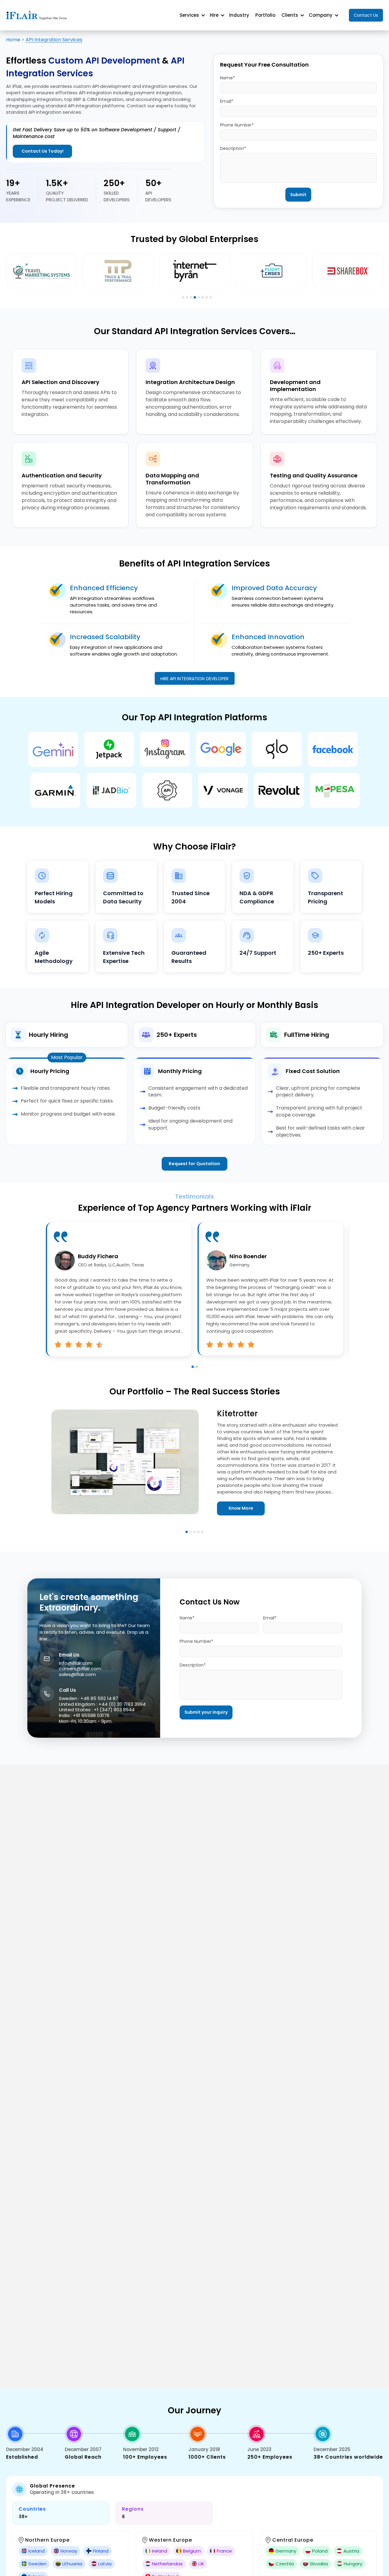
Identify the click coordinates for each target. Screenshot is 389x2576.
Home (13, 40)
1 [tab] (183, 297)
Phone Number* (237, 125)
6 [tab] (203, 297)
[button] (193, 1367)
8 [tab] (211, 297)
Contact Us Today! (43, 151)
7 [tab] (207, 297)
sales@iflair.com (77, 1674)
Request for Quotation (194, 1164)
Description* (233, 148)
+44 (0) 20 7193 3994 (122, 1704)
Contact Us (366, 15)
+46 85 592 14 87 (99, 1698)
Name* (227, 78)
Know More (241, 1508)
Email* (227, 101)
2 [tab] (187, 297)
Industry (239, 15)
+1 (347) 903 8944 (114, 1710)
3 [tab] (191, 297)
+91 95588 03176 (91, 1715)
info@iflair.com (76, 1663)
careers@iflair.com (80, 1669)
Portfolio (265, 15)
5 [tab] (199, 297)
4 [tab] (195, 297)
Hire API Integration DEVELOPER (195, 679)
